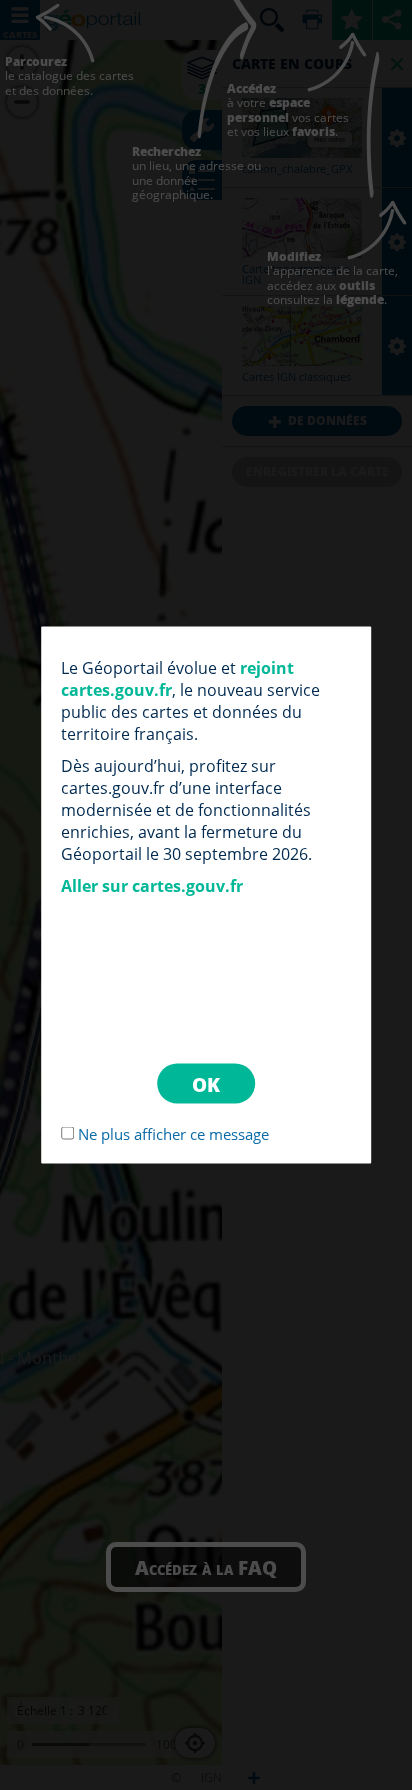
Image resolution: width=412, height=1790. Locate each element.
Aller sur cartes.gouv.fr (152, 886)
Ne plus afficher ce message (173, 1134)
